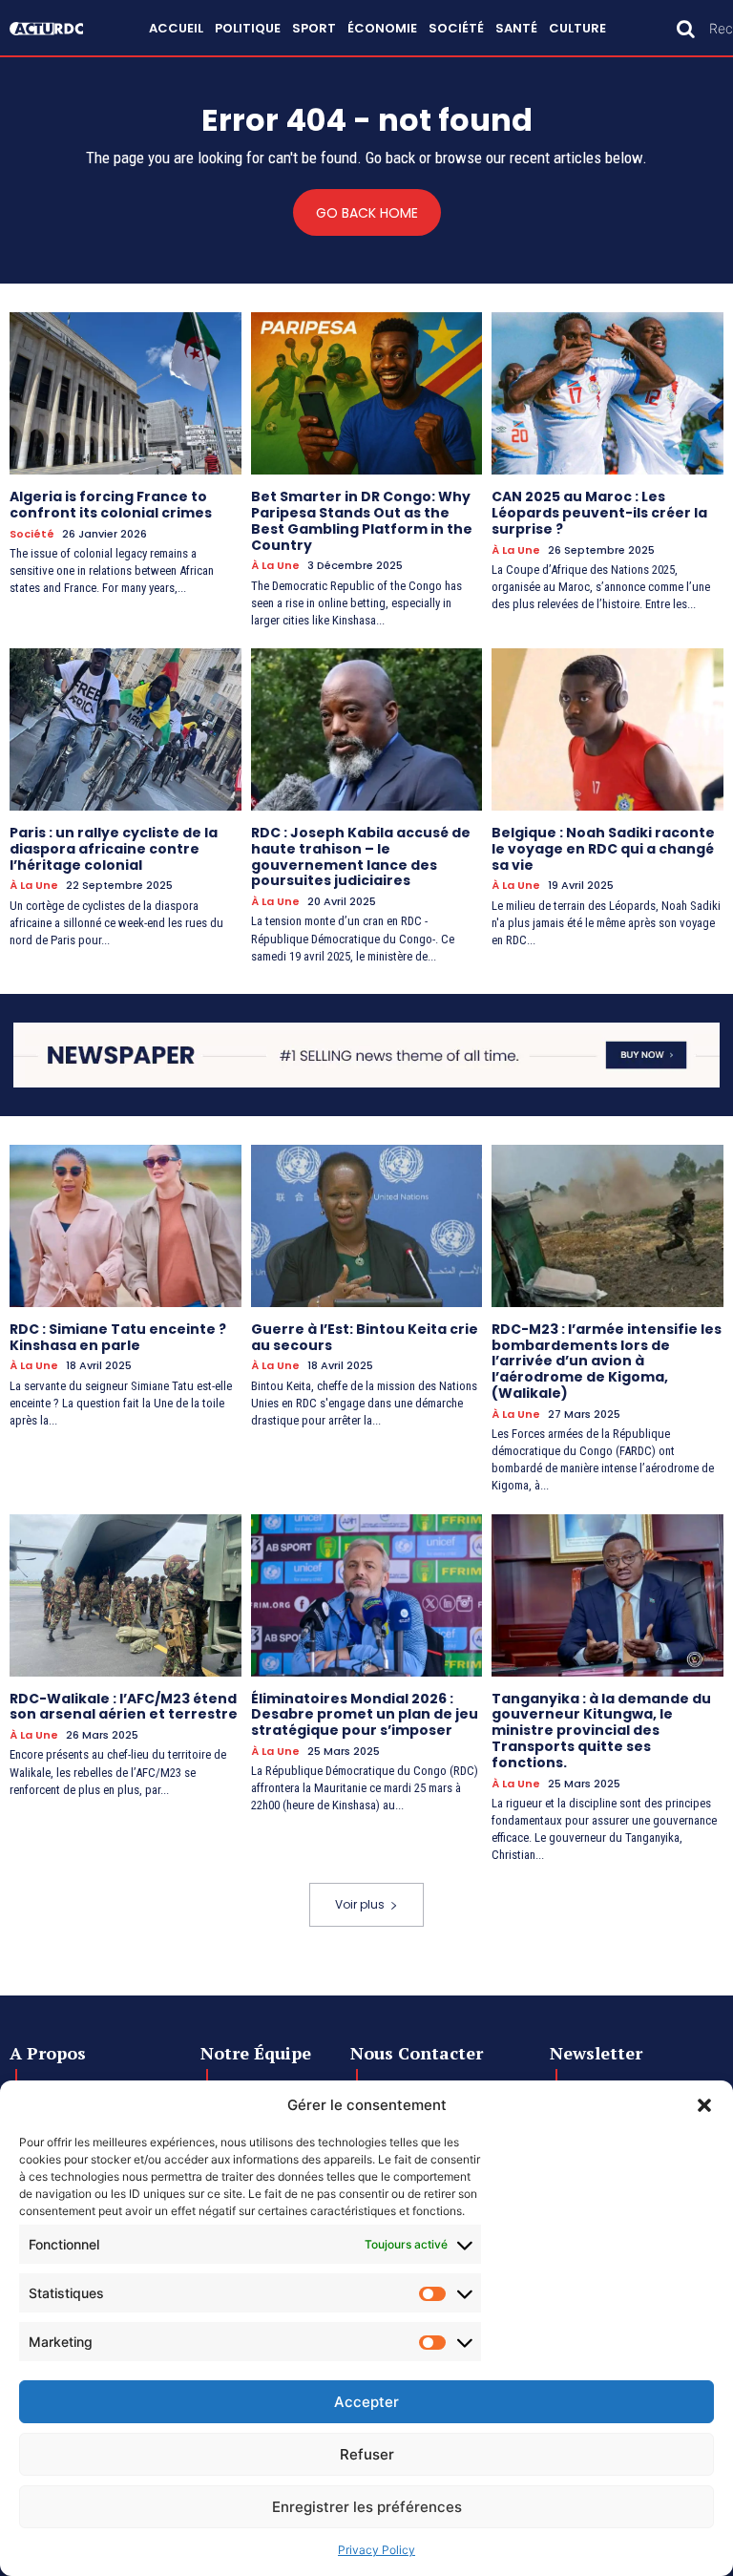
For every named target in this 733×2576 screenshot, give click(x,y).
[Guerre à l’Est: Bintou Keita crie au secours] (367, 1226)
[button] (704, 2105)
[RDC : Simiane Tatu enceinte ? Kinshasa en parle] (126, 1226)
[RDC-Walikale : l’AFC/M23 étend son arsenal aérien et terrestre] (126, 1595)
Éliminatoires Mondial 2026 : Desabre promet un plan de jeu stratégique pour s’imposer (365, 1715)
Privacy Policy (377, 2550)
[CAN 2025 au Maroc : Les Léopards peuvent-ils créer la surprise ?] (607, 393)
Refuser (367, 2454)
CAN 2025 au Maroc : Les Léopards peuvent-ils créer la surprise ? (599, 513)
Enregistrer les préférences (367, 2507)
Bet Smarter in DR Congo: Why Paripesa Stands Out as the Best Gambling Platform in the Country (362, 520)
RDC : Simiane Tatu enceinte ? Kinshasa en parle (118, 1337)
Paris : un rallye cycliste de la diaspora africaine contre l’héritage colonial (114, 849)
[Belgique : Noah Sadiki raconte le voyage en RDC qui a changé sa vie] (607, 729)
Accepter (366, 2402)
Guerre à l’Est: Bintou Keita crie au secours (365, 1337)
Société (32, 534)
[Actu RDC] (55, 29)
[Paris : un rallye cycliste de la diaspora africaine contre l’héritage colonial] (126, 729)
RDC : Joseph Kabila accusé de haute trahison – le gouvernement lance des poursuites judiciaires (361, 856)
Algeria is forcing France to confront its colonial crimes (111, 505)
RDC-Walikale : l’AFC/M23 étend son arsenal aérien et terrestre (124, 1707)
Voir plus (360, 1904)
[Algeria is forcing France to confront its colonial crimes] (126, 393)
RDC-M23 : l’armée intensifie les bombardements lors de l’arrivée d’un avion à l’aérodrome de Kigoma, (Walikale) (607, 1361)
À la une (275, 566)
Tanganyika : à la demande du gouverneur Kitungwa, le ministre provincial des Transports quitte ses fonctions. (601, 1731)
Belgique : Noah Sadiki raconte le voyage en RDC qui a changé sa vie (603, 849)
